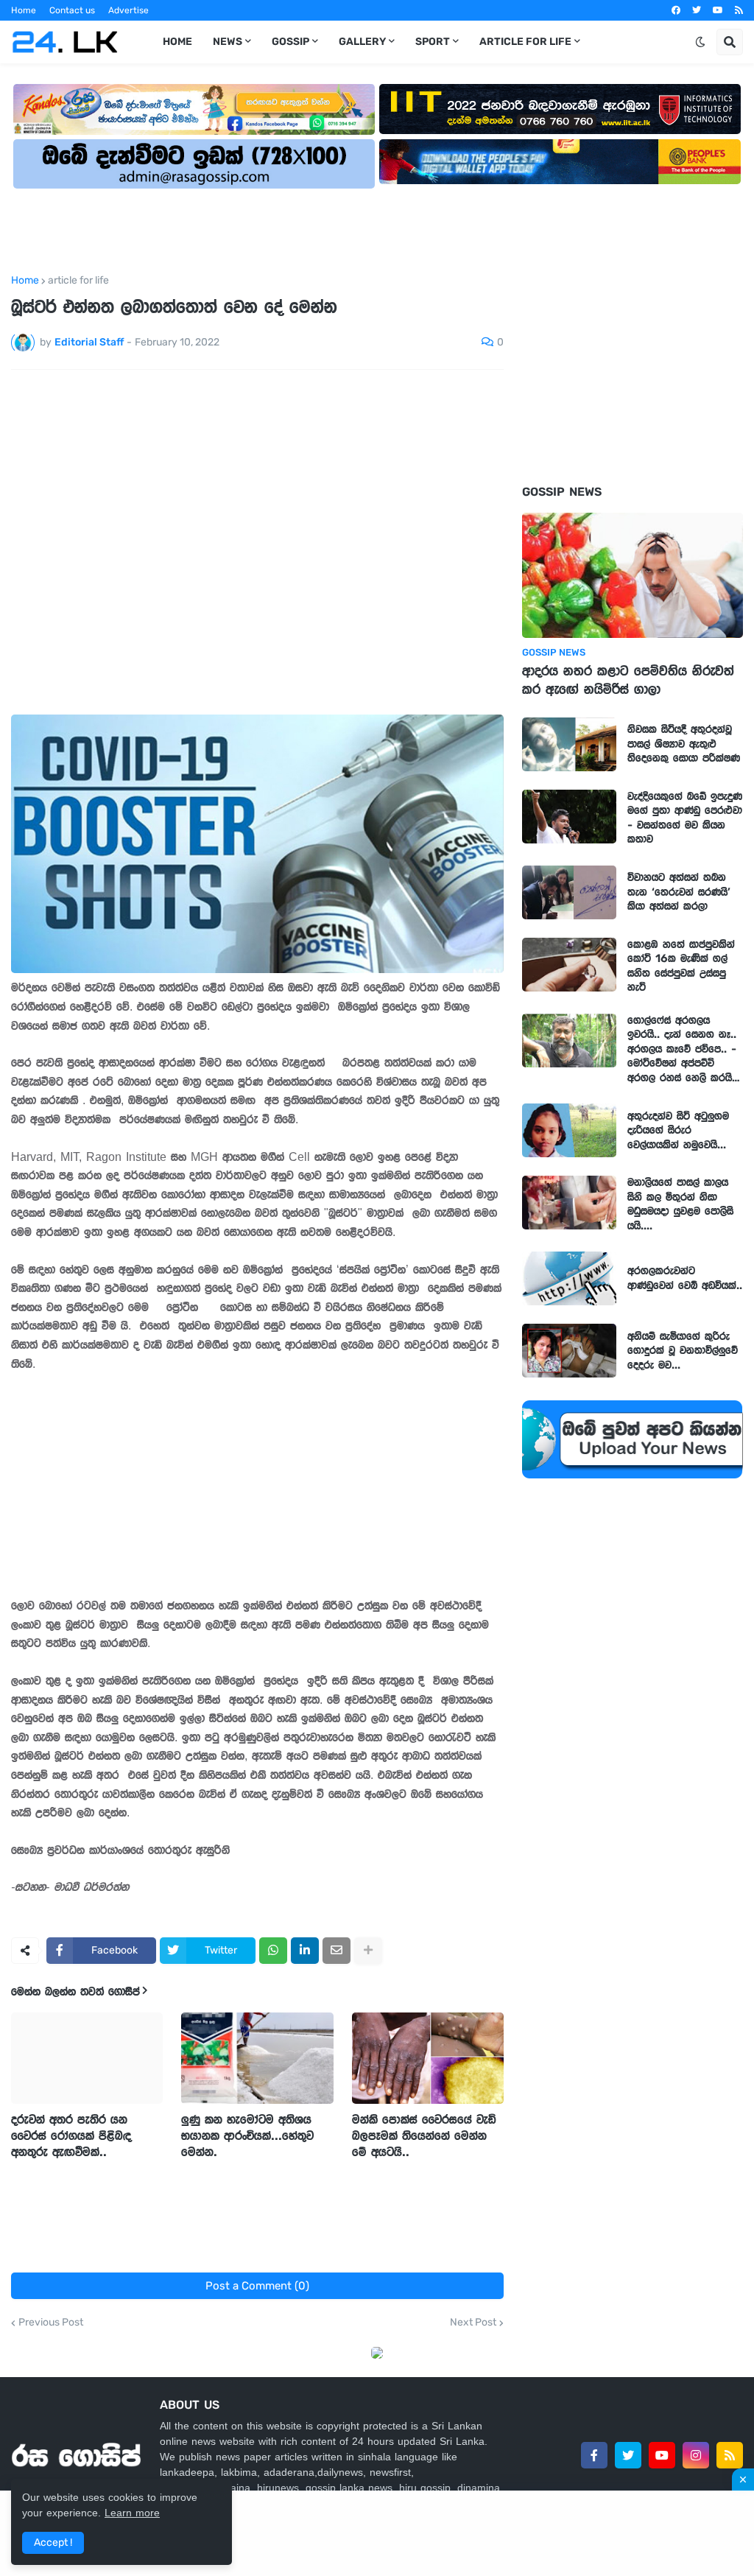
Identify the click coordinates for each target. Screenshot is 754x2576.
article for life (78, 281)
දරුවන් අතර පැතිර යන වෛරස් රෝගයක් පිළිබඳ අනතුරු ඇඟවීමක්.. (71, 2135)
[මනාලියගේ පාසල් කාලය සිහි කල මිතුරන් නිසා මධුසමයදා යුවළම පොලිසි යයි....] (569, 1203)
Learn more (132, 2513)
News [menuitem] (228, 42)
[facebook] (676, 10)
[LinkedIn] (305, 1951)
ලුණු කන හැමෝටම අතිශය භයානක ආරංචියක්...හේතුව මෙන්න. (247, 2135)
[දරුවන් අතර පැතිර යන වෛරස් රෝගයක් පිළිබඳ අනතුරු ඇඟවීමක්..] (87, 2058)
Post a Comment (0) (257, 2286)
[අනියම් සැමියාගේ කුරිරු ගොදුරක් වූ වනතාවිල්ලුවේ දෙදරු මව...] (569, 1351)
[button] (700, 42)
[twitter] (697, 10)
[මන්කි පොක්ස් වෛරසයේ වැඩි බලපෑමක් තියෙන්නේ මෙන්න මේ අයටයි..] (428, 2058)
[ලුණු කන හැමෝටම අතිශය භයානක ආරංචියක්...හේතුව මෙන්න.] (257, 2058)
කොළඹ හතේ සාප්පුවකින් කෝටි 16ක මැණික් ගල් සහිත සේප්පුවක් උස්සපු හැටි (681, 966)
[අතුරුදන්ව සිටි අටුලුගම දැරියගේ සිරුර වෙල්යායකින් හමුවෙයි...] (569, 1130)
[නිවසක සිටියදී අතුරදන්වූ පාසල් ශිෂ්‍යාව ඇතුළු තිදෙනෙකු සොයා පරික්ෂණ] (569, 744)
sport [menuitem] (433, 42)
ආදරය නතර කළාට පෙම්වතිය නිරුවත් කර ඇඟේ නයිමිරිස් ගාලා (628, 680)
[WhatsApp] (273, 1951)
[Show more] (368, 1951)
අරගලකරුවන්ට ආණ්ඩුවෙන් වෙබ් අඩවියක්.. (685, 1278)
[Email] (337, 1951)
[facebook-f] (594, 2455)
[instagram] (696, 2455)
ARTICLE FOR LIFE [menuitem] (525, 42)
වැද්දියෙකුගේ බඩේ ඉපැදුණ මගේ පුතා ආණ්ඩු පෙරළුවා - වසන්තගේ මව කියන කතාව (685, 818)
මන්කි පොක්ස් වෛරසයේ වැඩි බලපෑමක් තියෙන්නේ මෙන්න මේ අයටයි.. (424, 2135)
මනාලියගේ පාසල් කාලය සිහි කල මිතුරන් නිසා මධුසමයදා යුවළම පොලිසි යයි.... (680, 1204)
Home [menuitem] (177, 42)
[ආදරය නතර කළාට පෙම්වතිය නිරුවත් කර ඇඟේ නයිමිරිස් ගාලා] (633, 575)
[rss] (739, 10)
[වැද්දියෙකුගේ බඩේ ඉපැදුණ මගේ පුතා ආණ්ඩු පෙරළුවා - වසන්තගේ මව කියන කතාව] (569, 817)
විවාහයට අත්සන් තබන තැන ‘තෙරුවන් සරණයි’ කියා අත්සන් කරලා (679, 892)
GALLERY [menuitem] (362, 42)
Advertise (128, 10)
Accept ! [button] (53, 2542)
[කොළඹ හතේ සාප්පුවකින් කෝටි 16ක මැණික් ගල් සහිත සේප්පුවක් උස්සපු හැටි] (569, 965)
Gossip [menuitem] (290, 42)
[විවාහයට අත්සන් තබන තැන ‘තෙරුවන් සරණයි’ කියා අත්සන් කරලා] (569, 892)
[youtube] (718, 10)
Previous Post (51, 2323)
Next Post (473, 2323)
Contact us (72, 10)
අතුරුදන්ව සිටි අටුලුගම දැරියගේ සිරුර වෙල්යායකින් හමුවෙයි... (678, 1130)
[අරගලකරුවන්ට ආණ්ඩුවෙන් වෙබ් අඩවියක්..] (569, 1278)
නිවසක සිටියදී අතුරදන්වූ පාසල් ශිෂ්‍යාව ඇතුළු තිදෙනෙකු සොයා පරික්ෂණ (684, 744)
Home (24, 10)
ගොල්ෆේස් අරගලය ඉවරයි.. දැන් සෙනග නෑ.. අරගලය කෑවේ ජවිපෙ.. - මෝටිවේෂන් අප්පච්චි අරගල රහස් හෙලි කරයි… (684, 1049)
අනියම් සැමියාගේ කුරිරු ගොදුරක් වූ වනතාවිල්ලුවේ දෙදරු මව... (683, 1351)
